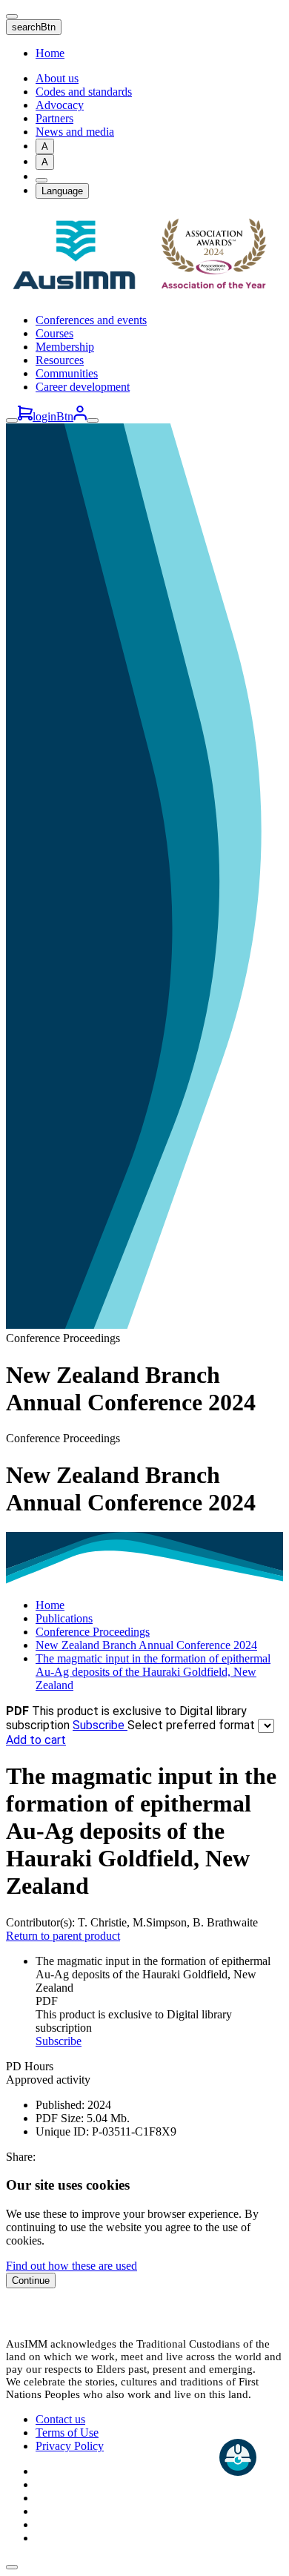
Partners (54, 118)
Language (62, 191)
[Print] (41, 180)
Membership (65, 347)
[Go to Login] (80, 416)
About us (57, 78)
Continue (31, 2281)
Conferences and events (91, 320)
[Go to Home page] (144, 295)
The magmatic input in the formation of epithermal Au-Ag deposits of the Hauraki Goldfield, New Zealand (153, 1672)
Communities (67, 373)
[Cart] (25, 416)
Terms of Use (67, 2433)
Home (50, 53)
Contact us (60, 2419)
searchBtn (34, 27)
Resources (60, 360)
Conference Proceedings (93, 1632)
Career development (83, 387)
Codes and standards (84, 92)
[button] (12, 2567)
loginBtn (53, 416)
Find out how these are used (72, 2266)
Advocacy (60, 105)
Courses (54, 333)
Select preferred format (193, 1725)
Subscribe (100, 1725)
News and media (75, 132)
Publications (64, 1618)
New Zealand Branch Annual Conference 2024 (146, 1645)
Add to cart (36, 1740)
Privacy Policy (70, 2446)
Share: (21, 2157)
